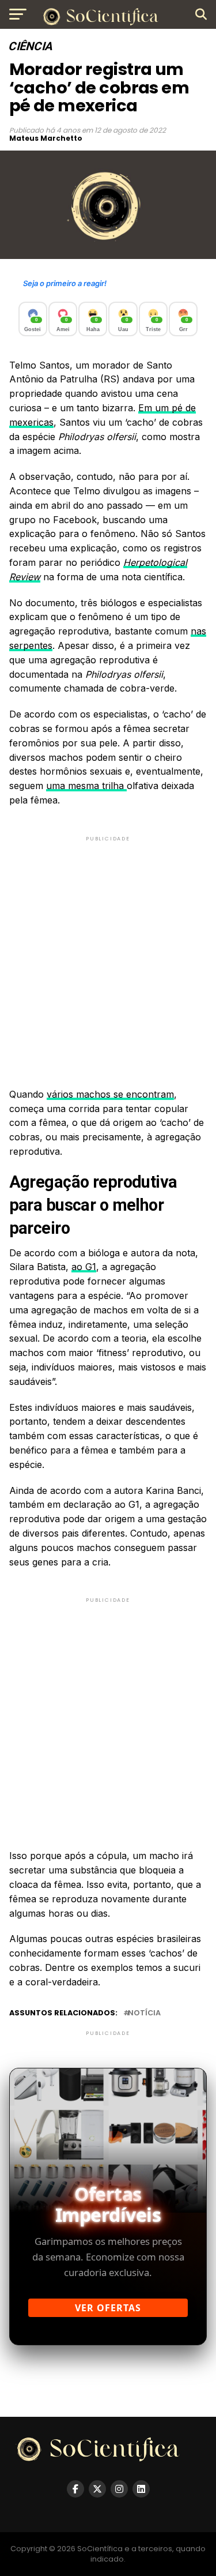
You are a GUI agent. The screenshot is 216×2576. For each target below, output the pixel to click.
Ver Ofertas (108, 2308)
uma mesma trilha (86, 786)
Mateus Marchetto (46, 138)
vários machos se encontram (110, 1094)
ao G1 (84, 1267)
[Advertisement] (108, 952)
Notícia (144, 2013)
